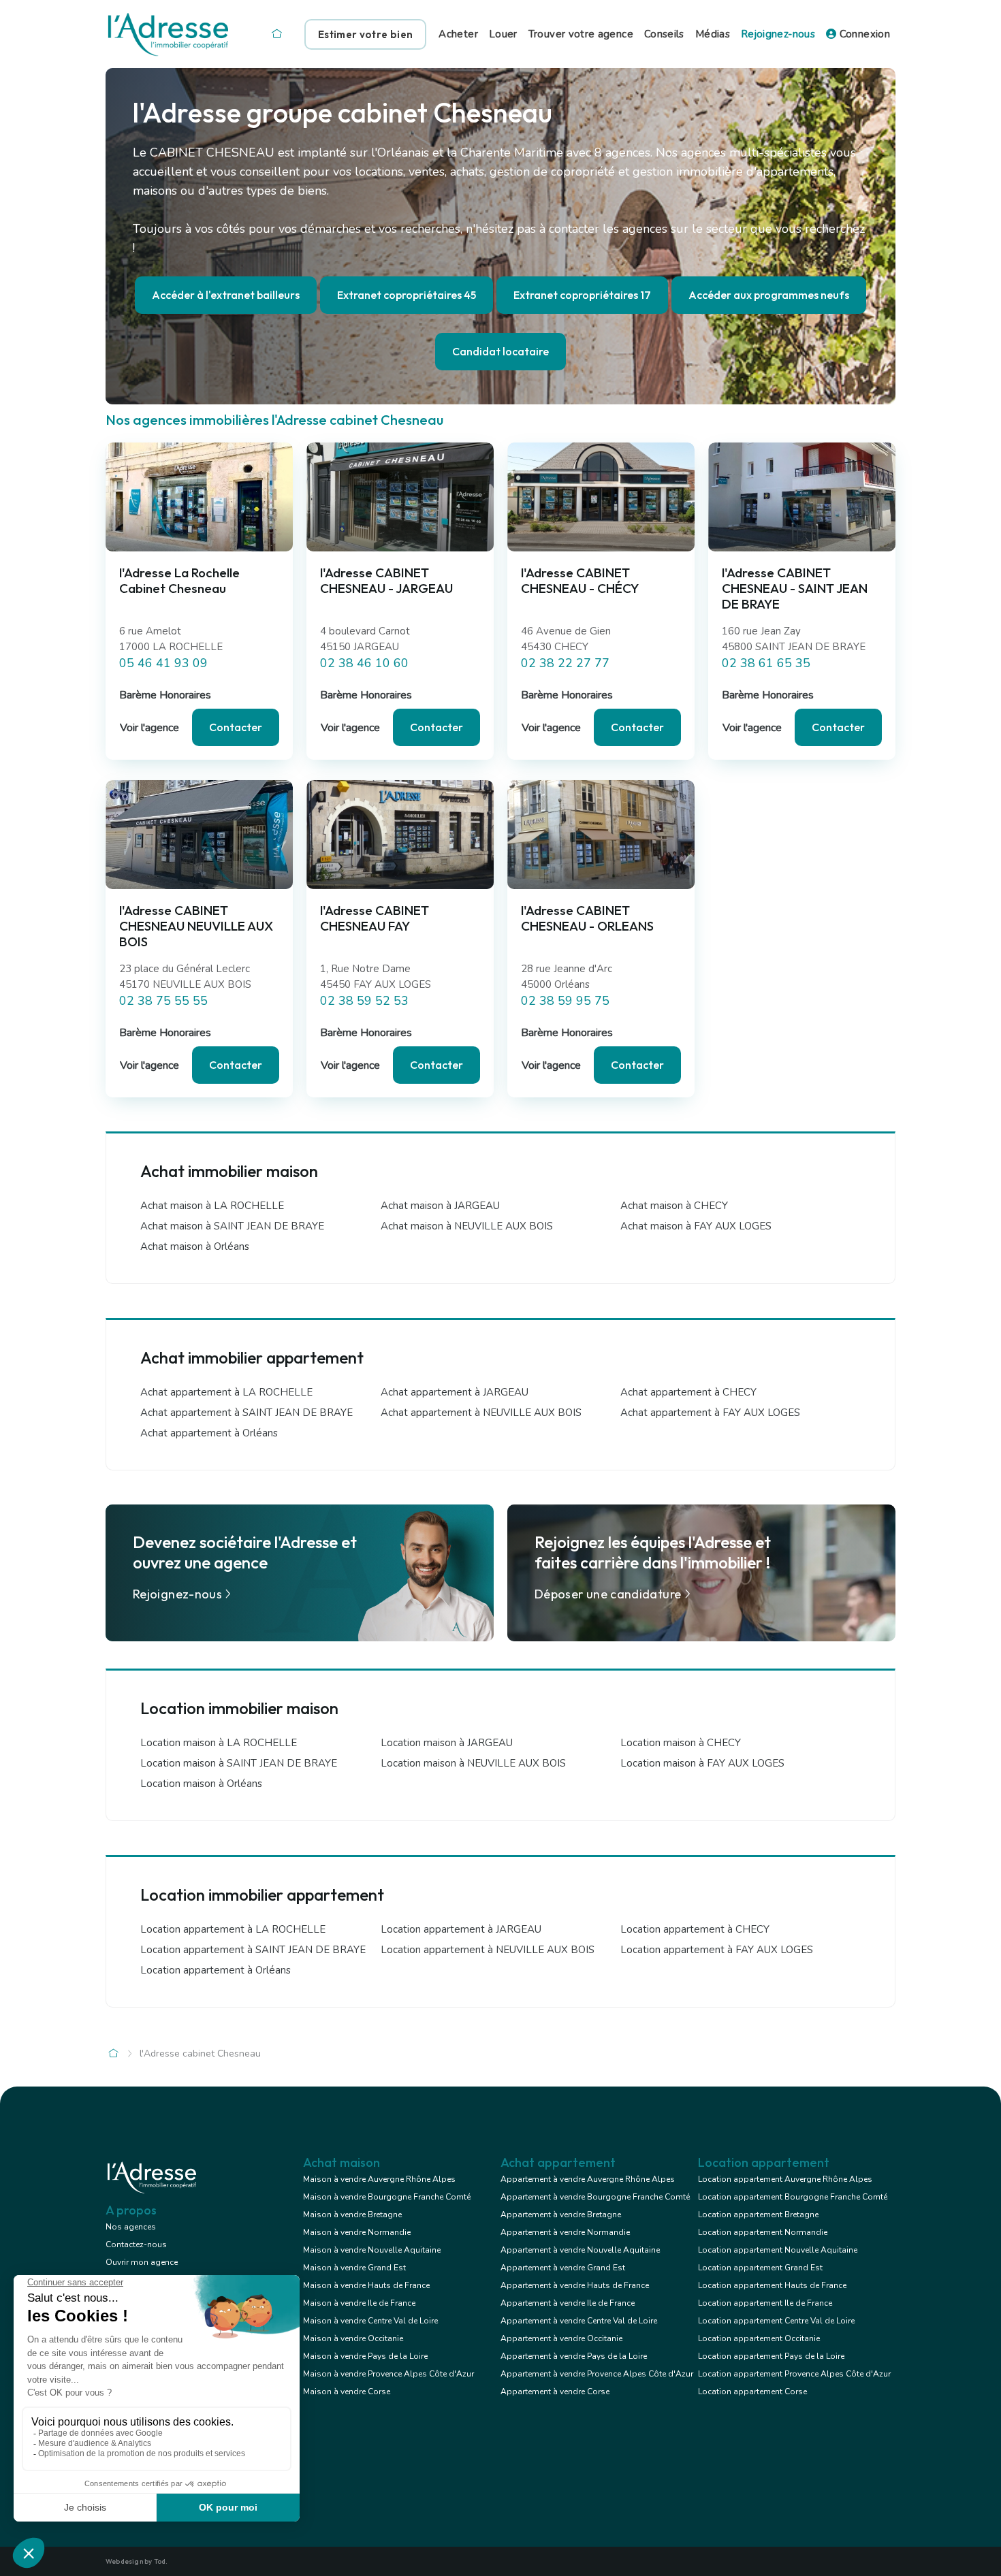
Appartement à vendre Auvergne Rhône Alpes (588, 2179)
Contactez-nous (136, 2244)
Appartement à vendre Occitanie (561, 2338)
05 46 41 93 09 (163, 663)
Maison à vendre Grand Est (354, 2268)
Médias (713, 34)
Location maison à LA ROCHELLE (219, 1743)
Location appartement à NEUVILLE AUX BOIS (488, 1950)
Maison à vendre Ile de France (359, 2303)
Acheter (458, 34)
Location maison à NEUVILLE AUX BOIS (473, 1763)
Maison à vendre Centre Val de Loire (370, 2321)
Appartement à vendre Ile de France (568, 2303)
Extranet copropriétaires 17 (582, 295)
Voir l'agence (149, 728)
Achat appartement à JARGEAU (455, 1392)
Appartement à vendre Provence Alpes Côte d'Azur (597, 2374)
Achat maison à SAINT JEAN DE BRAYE (232, 1226)
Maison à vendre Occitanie (353, 2338)
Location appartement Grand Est (760, 2268)
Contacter (236, 727)
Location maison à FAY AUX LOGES (702, 1763)
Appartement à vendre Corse (555, 2392)
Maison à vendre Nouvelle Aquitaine (372, 2250)
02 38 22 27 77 (565, 663)
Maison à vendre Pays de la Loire (365, 2356)
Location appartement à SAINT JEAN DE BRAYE (253, 1950)
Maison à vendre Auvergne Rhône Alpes (379, 2179)
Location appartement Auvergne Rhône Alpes (785, 2179)
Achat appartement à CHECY (688, 1392)
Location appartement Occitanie (759, 2338)
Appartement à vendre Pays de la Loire (574, 2356)
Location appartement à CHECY (695, 1929)
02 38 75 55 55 (163, 1001)
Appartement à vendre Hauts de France (575, 2285)
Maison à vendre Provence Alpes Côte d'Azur (388, 2374)
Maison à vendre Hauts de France (366, 2285)
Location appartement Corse (752, 2392)
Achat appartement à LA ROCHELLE (226, 1392)
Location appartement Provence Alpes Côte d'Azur (794, 2374)
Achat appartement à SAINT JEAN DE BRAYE (247, 1413)
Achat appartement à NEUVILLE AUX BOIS (481, 1413)
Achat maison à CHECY (674, 1206)
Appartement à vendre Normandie (565, 2232)
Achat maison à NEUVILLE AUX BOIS (467, 1226)
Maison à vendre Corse (347, 2392)
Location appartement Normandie (763, 2232)
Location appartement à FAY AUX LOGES (717, 1950)
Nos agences (131, 2227)
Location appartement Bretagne (758, 2215)
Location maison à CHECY (681, 1743)
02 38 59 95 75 (565, 1001)
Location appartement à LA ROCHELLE (233, 1929)
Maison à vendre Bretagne (352, 2215)
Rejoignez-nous (778, 34)
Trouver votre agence (581, 34)
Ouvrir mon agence (142, 2262)
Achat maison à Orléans (195, 1246)
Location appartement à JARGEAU (461, 1929)
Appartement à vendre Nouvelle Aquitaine (580, 2250)
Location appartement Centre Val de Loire (776, 2321)
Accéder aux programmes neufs (769, 295)
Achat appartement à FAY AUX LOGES (710, 1413)
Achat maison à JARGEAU (440, 1206)
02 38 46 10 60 (364, 663)
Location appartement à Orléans (216, 1970)
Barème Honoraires (165, 695)
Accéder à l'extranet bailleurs (226, 295)
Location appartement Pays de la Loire (771, 2356)
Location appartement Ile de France (765, 2303)
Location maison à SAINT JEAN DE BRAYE (239, 1763)
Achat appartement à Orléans (209, 1433)
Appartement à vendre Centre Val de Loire (579, 2321)
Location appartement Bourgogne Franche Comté (793, 2197)
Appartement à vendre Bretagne (561, 2215)
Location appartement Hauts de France (772, 2285)
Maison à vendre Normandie (357, 2232)
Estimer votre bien (365, 34)
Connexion (863, 34)
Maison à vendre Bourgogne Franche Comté (387, 2197)
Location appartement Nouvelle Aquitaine (778, 2250)
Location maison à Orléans (201, 1784)
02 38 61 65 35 (766, 663)
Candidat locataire (500, 351)
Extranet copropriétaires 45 (407, 295)
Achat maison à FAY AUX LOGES (696, 1226)
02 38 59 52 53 (364, 1001)
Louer (503, 34)
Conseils (664, 34)
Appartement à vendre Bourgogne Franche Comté (595, 2197)
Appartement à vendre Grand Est (563, 2268)
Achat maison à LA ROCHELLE (212, 1206)
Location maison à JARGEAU (447, 1743)
